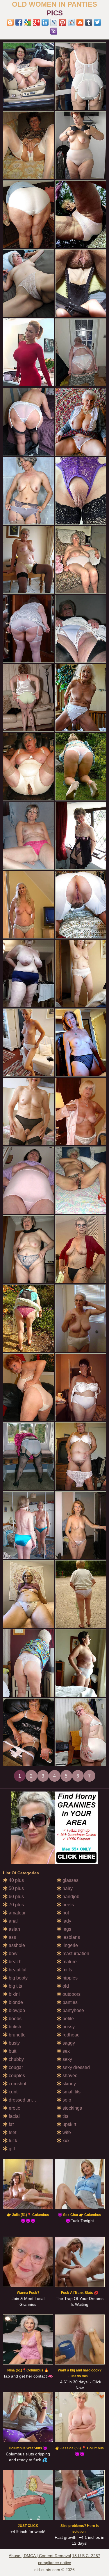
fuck (12, 2141)
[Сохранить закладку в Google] (28, 22)
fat (11, 2124)
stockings (72, 2108)
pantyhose (73, 2010)
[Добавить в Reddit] (71, 22)
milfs (67, 1970)
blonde (15, 2002)
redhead (70, 2035)
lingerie (70, 1945)
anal (13, 1921)
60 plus (16, 1897)
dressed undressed (28, 2100)
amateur (17, 1913)
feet (12, 2132)
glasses (70, 1880)
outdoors (71, 1994)
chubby (16, 2059)
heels (68, 1905)
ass (12, 1937)
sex (66, 2051)
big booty (18, 1978)
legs (66, 1929)
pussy (68, 2027)
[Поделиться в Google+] (36, 22)
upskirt (69, 2124)
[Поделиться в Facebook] (19, 22)
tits (65, 2116)
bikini (14, 1994)
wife (66, 2132)
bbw (12, 1954)
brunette (17, 2035)
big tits (15, 1986)
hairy (67, 1888)
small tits (71, 2092)
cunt (12, 2092)
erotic (14, 2108)
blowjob (16, 2010)
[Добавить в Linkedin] (45, 22)
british (14, 2027)
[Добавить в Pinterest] (62, 22)
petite (68, 2019)
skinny (69, 2084)
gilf (11, 2149)
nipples (69, 1978)
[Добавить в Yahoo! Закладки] (54, 31)
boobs (15, 2019)
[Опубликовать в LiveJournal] (54, 22)
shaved (69, 2076)
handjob (70, 1897)
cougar (15, 2067)
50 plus (16, 1888)
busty (14, 2043)
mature (69, 1962)
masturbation (75, 1954)
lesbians (71, 1937)
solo (66, 2100)
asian (14, 1929)
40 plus (16, 1880)
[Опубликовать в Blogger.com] (10, 22)
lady (66, 1921)
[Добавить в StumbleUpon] (80, 22)
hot (65, 1913)
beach (15, 1962)
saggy (68, 2043)
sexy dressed (76, 2067)
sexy (67, 2059)
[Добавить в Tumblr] (89, 22)
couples (16, 2076)
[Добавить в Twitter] (97, 22)
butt (12, 2051)
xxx (65, 2141)
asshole (16, 1945)
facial (14, 2116)
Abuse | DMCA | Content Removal (40, 2556)
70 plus (16, 1905)
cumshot (17, 2084)
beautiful (17, 1970)
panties (69, 2002)
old (65, 1986)
